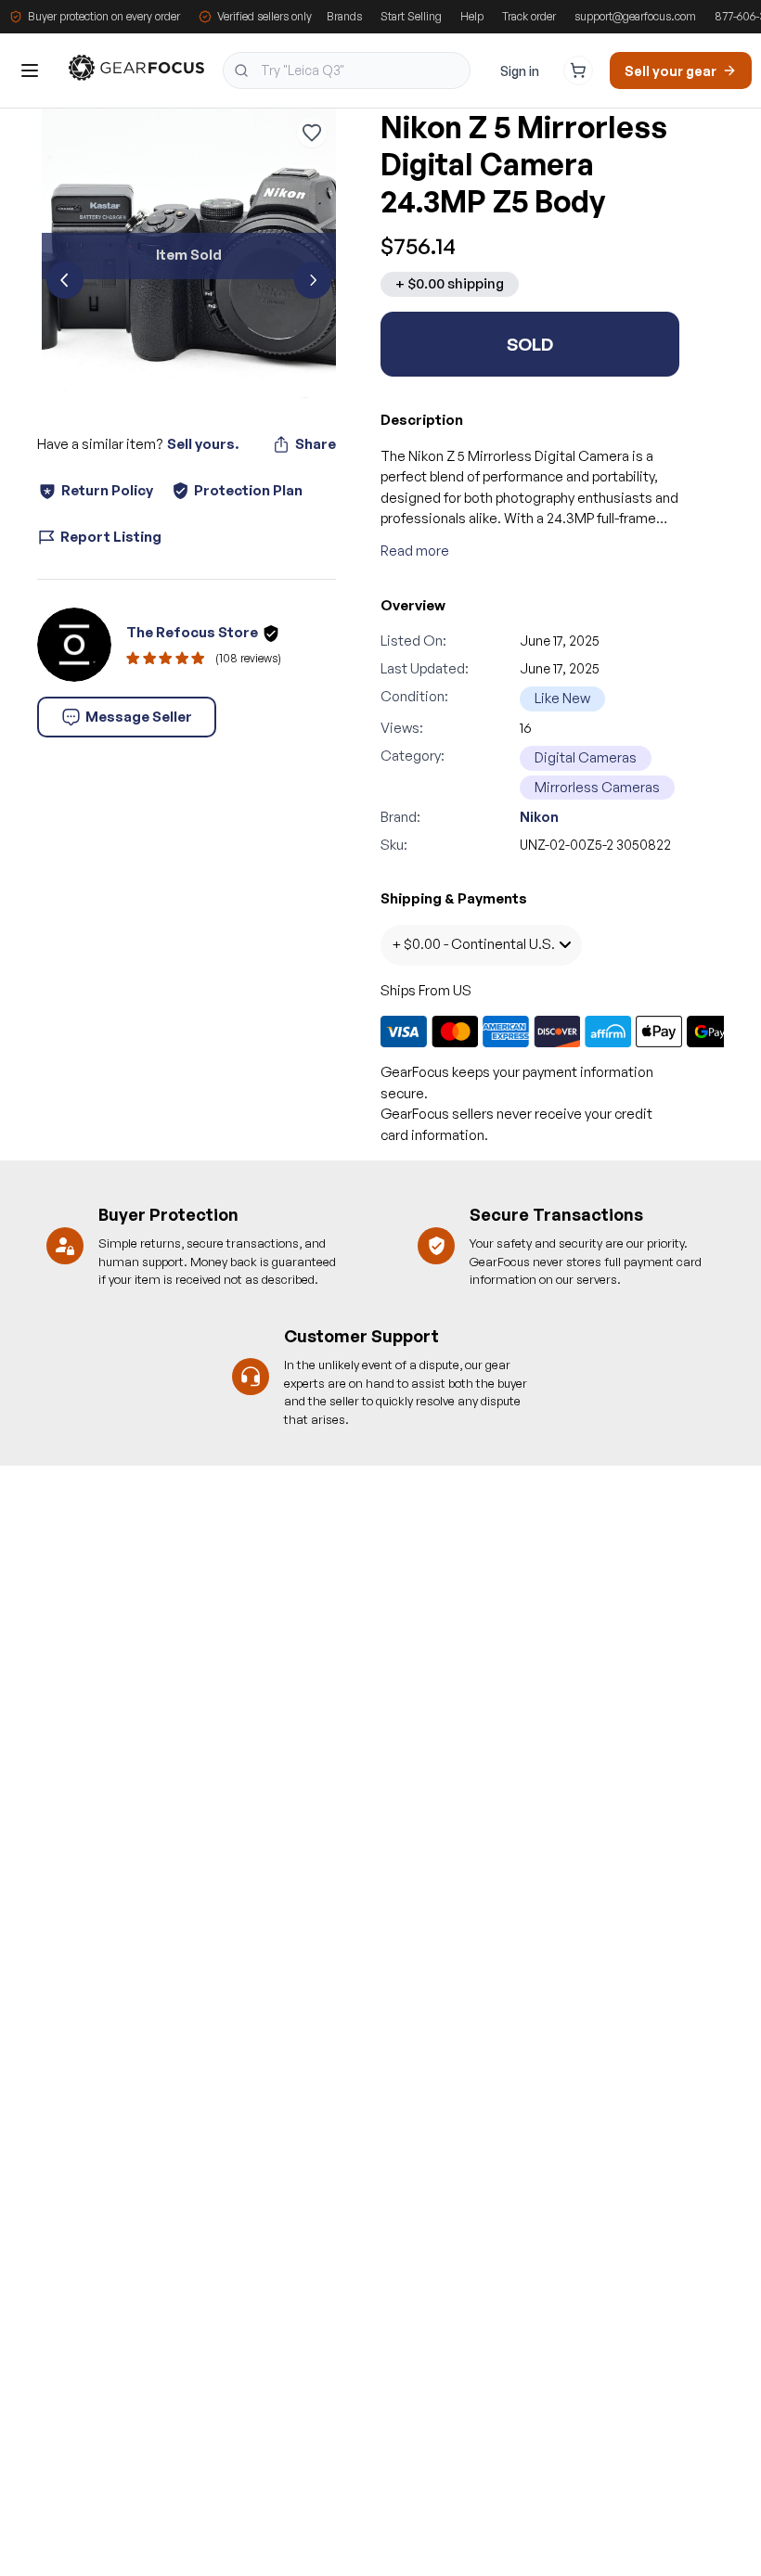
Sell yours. (203, 444)
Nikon (539, 817)
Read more (415, 551)
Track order (529, 16)
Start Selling (411, 16)
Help (472, 16)
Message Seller (139, 717)
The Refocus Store (192, 632)
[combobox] (347, 70)
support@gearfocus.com (635, 16)
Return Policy (107, 490)
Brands (344, 16)
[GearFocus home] (136, 71)
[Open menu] (30, 70)
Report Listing (111, 537)
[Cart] (578, 70)
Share (316, 444)
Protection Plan (248, 490)
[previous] (65, 280)
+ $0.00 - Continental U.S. (473, 944)
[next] (313, 280)
